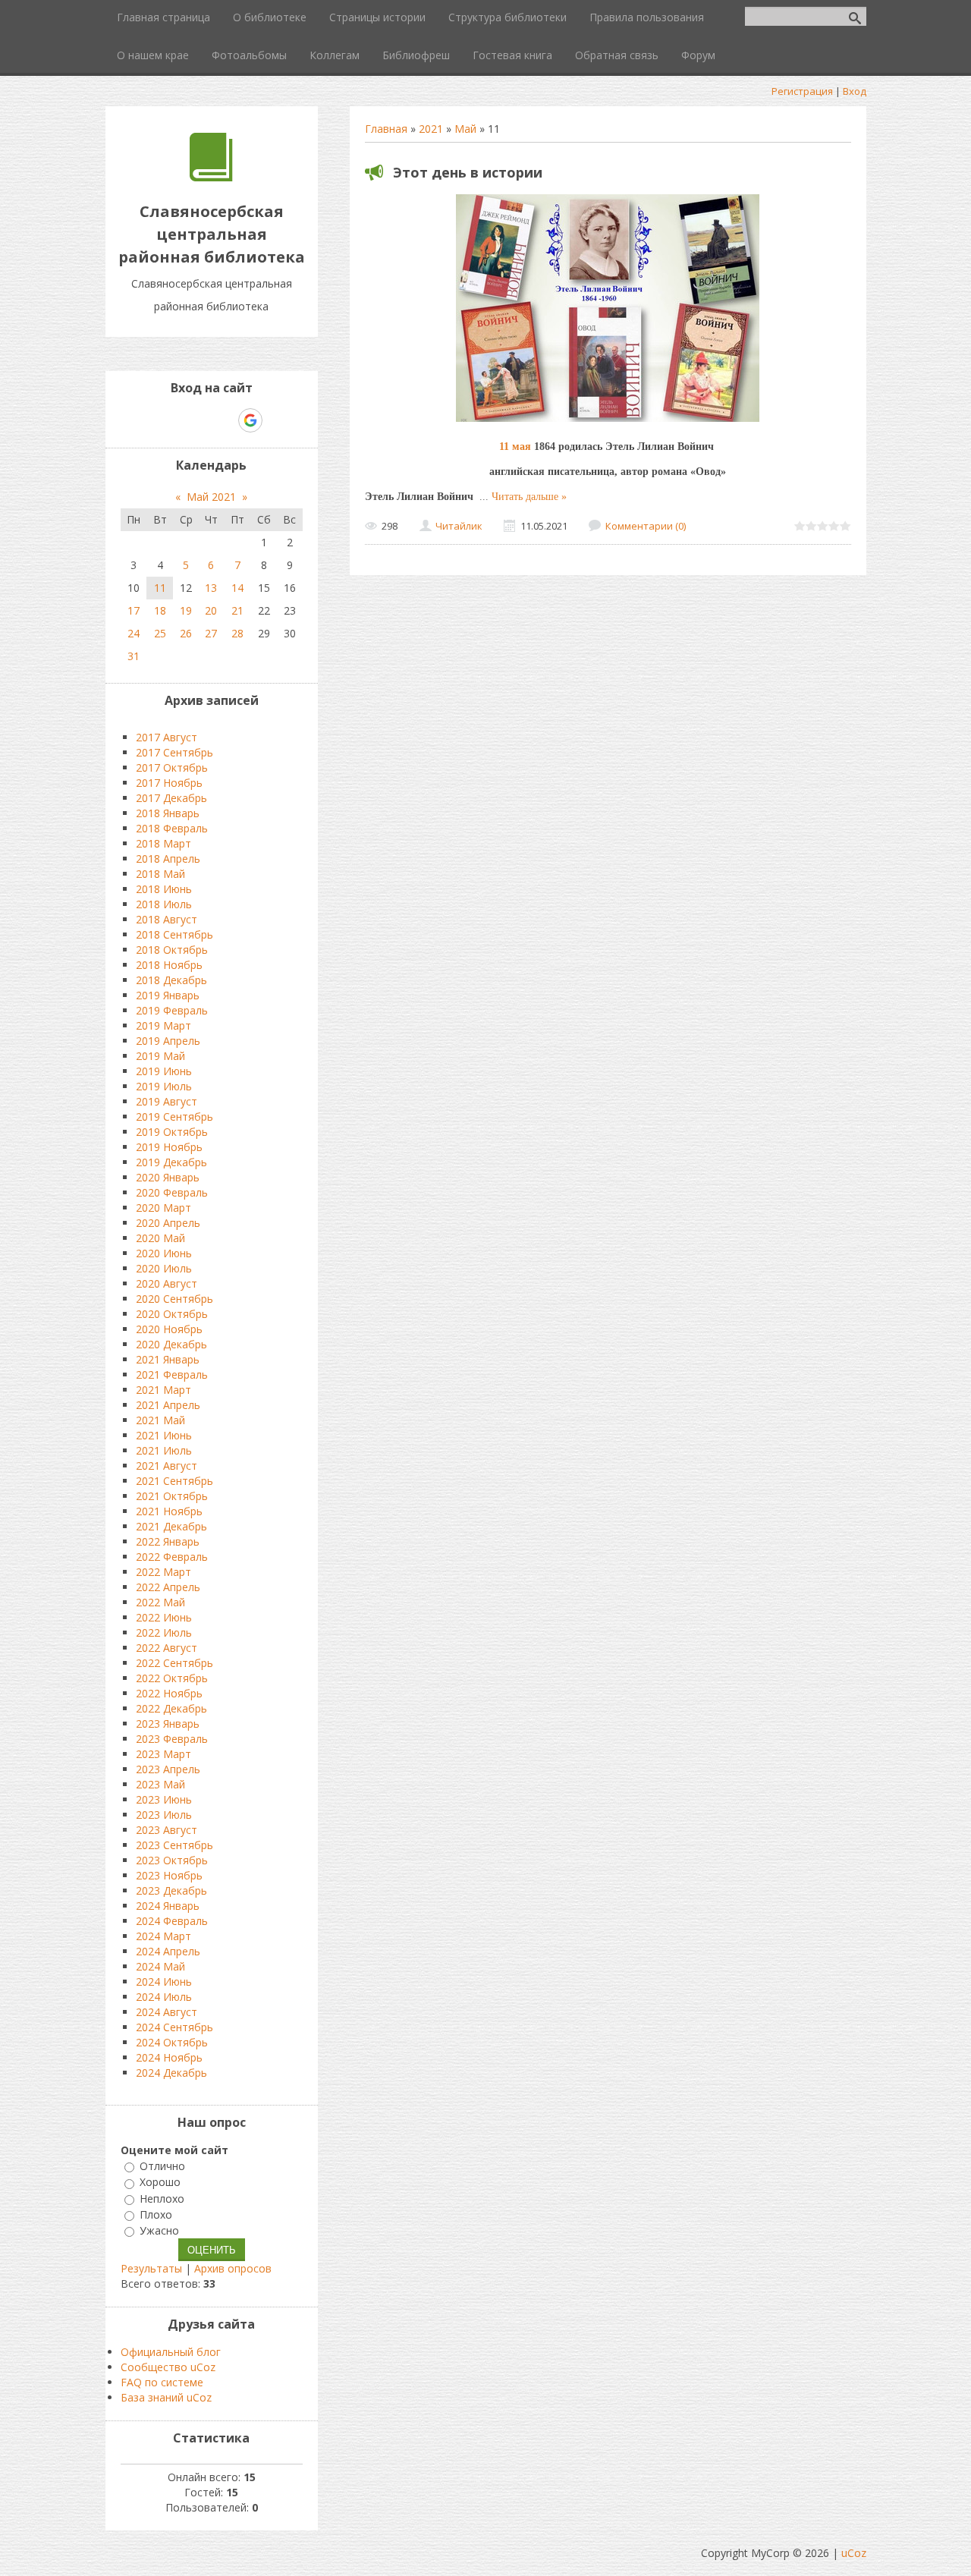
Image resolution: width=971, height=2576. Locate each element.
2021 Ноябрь (169, 1511)
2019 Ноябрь (169, 1147)
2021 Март (163, 1390)
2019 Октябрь (172, 1132)
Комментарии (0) (646, 526)
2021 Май (160, 1420)
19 (186, 610)
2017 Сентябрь (174, 752)
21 (237, 610)
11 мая (515, 447)
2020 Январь (168, 1177)
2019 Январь (168, 995)
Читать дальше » (529, 497)
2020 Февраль (172, 1192)
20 (211, 610)
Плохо (156, 2214)
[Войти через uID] (146, 420)
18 (160, 610)
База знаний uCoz (166, 2397)
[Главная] (211, 177)
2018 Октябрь (172, 950)
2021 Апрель (168, 1405)
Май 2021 (211, 497)
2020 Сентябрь (174, 1299)
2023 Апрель (168, 1769)
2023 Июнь (164, 1799)
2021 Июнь (164, 1435)
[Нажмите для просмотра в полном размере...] (608, 421)
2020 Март (163, 1208)
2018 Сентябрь (174, 934)
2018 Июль (164, 904)
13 (211, 588)
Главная (386, 129)
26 (186, 633)
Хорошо (160, 2183)
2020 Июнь (164, 1253)
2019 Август (167, 1101)
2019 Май (160, 1056)
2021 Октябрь (172, 1496)
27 (211, 633)
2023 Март (163, 1754)
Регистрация (802, 91)
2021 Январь (168, 1359)
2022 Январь (168, 1541)
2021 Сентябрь (174, 1481)
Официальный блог (171, 2352)
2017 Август (167, 737)
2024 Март (163, 1936)
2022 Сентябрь (174, 1663)
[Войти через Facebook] (198, 420)
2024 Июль (164, 1997)
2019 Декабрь (171, 1162)
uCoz (854, 2553)
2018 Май (160, 874)
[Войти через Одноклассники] (277, 420)
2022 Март (163, 1572)
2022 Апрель (168, 1587)
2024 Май (160, 1966)
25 (160, 633)
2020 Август (167, 1283)
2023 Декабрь (171, 1890)
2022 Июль (164, 1632)
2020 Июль (164, 1268)
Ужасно (159, 2230)
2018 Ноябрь (169, 965)
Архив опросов (233, 2268)
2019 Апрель (168, 1041)
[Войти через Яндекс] (224, 420)
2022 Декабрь (171, 1708)
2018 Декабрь (171, 980)
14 (237, 588)
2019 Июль (164, 1086)
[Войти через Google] (250, 420)
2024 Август (167, 2012)
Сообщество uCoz (168, 2367)
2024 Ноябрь (169, 2057)
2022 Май (160, 1602)
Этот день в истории (468, 172)
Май (465, 129)
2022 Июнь (164, 1617)
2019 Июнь (164, 1071)
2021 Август (167, 1466)
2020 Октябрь (172, 1314)
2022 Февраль (172, 1557)
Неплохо (162, 2199)
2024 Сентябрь (174, 2027)
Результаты (151, 2268)
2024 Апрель (168, 1951)
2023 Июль (164, 1815)
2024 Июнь (164, 1982)
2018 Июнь (164, 889)
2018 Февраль (172, 828)
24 (134, 633)
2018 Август (167, 919)
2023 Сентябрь (174, 1845)
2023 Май (160, 1784)
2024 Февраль (172, 1921)
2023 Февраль (172, 1739)
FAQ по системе (162, 2382)
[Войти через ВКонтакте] (172, 420)
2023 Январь (168, 1724)
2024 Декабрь (171, 2073)
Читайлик (459, 526)
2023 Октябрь (172, 1860)
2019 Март (163, 1025)
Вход (855, 91)
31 (134, 656)
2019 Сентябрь (174, 1117)
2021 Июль (164, 1450)
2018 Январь (168, 813)
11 (160, 588)
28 (237, 633)
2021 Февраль (172, 1374)
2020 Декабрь (171, 1344)
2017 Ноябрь (169, 783)
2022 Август (167, 1648)
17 (134, 610)
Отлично (162, 2166)
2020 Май (160, 1238)
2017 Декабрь (171, 798)
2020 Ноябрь (169, 1329)
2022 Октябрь (172, 1678)
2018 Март (163, 843)
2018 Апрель (168, 859)
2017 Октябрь (172, 767)
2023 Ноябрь (169, 1875)
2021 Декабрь (171, 1526)
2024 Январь (168, 1906)
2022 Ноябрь (169, 1693)
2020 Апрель (168, 1223)
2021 (431, 129)
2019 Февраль (172, 1010)
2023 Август (167, 1830)
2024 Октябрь (172, 2042)
